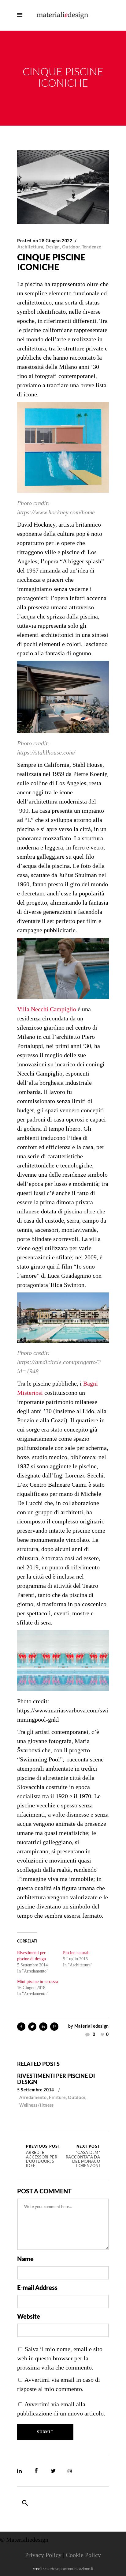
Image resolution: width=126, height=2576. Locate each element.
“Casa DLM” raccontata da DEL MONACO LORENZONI (83, 2156)
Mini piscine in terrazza (37, 1982)
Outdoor (71, 247)
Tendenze (92, 247)
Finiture (57, 2098)
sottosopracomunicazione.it (70, 2569)
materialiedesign (92, 2026)
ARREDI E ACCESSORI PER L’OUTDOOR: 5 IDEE (43, 2156)
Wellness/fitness (37, 2105)
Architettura (30, 247)
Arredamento (33, 2098)
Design (53, 247)
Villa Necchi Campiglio (47, 1009)
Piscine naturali (76, 1953)
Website (29, 2317)
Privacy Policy (43, 2555)
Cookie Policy (83, 2555)
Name (25, 2259)
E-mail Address (37, 2288)
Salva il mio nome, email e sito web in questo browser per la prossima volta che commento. (60, 2358)
